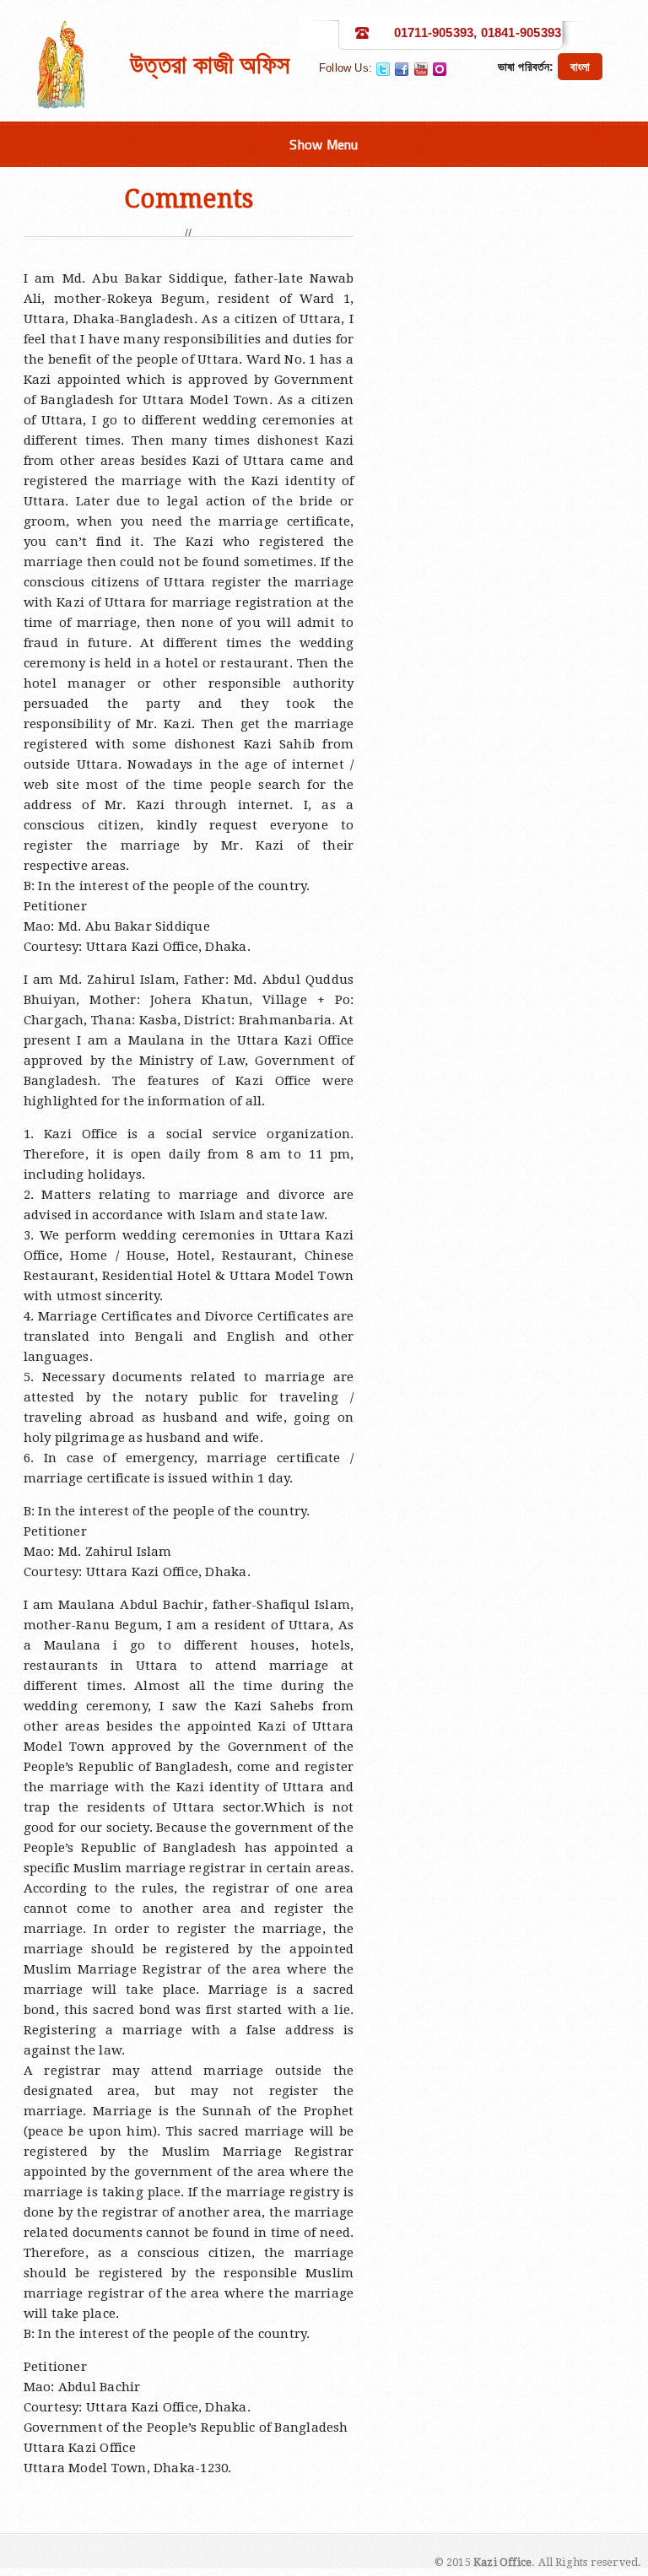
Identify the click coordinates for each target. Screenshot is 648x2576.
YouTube (421, 69)
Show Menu (324, 144)
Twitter (383, 69)
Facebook (402, 69)
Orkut (440, 69)
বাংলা (580, 67)
